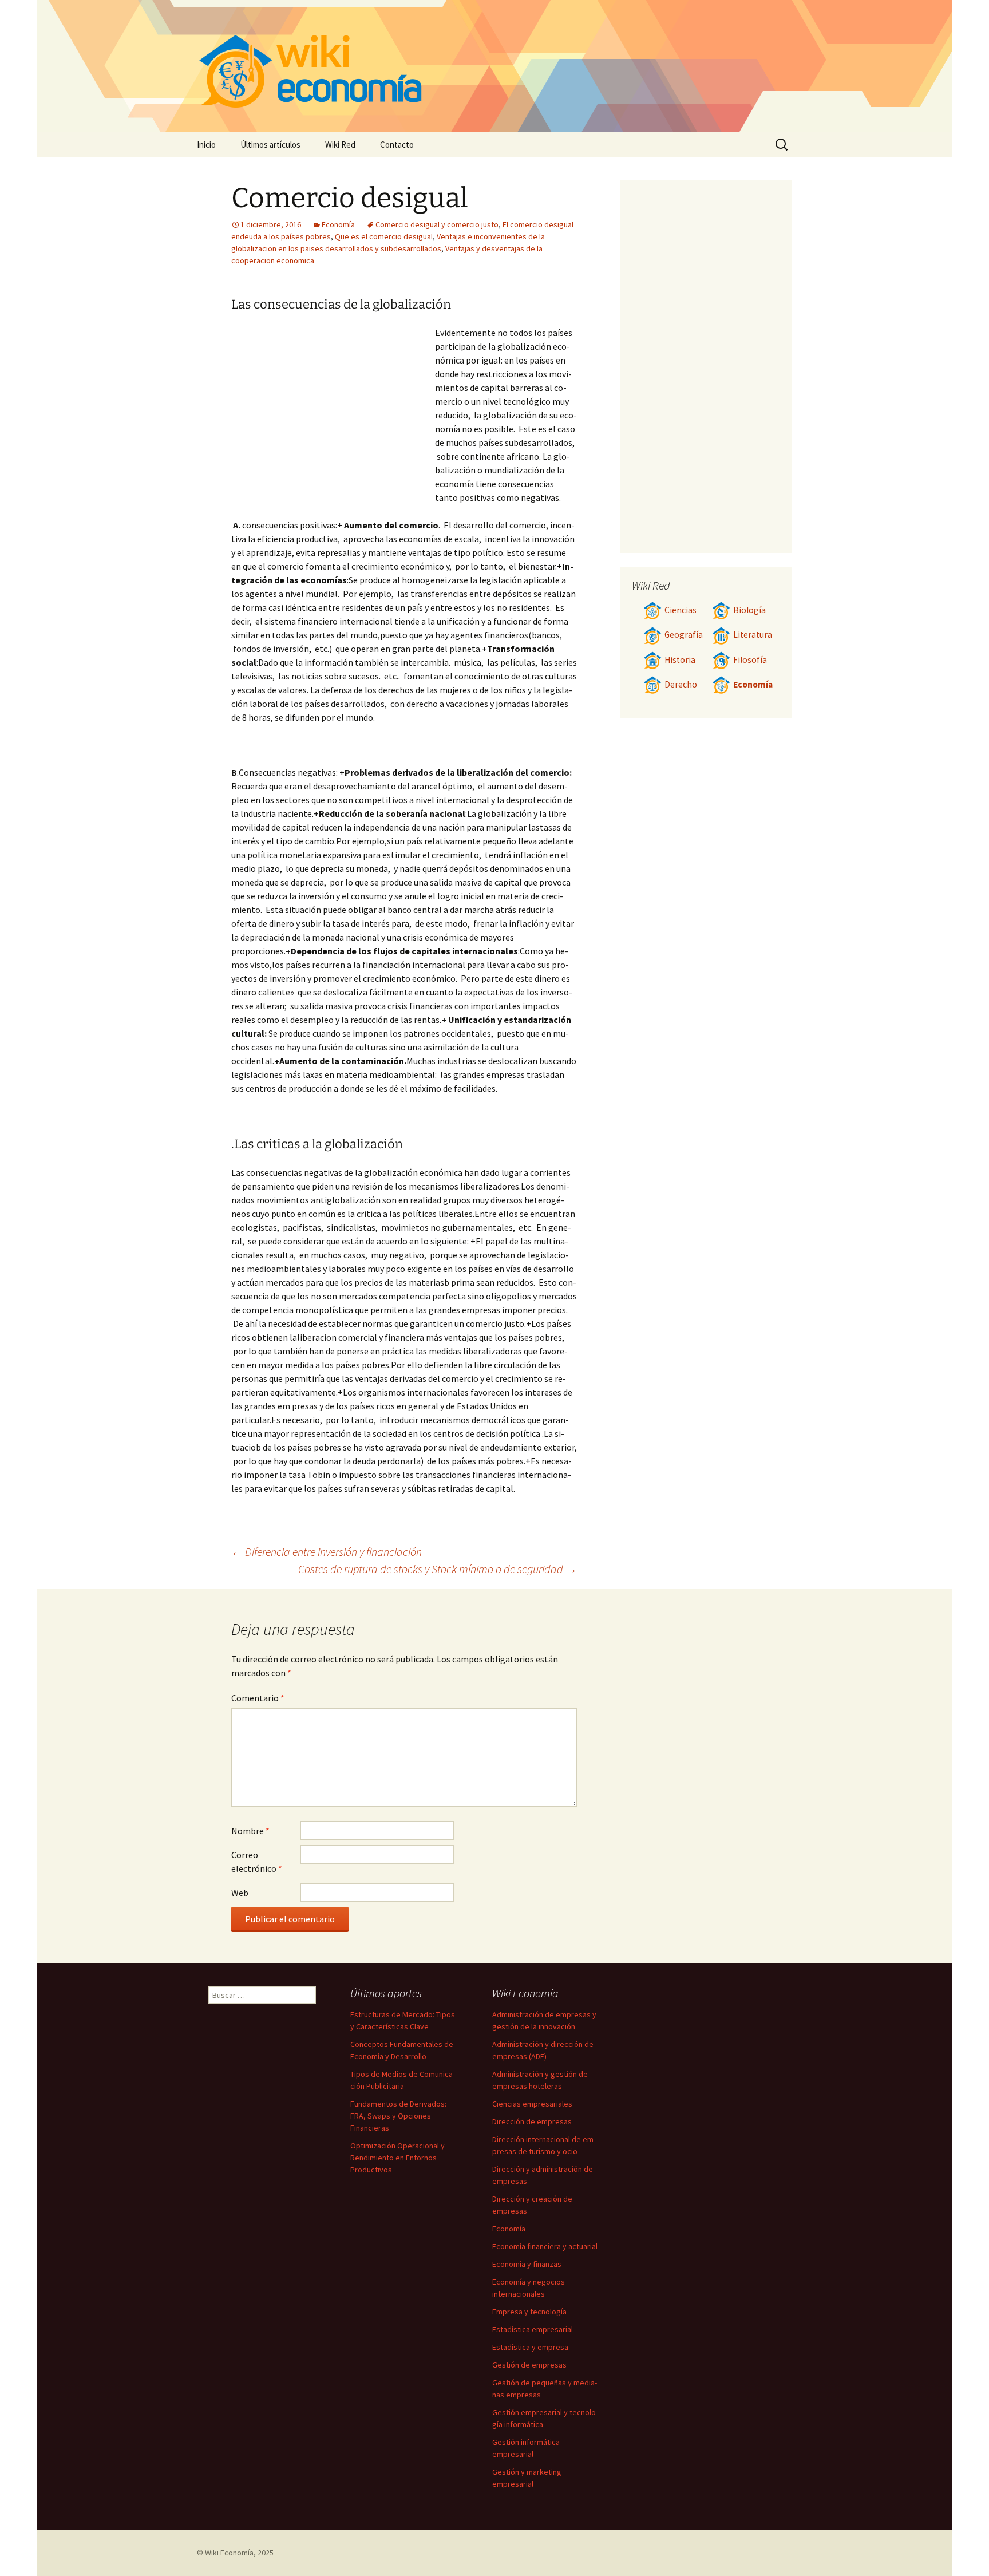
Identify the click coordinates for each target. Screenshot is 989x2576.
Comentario (258, 1698)
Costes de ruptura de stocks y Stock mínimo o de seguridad (438, 1569)
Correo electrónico (257, 1862)
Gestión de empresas (529, 2365)
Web (240, 1893)
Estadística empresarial (533, 2329)
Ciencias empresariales (532, 2104)
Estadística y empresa (530, 2347)
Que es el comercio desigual (384, 236)
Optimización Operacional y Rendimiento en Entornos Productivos (397, 2158)
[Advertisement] (333, 412)
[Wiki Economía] (494, 66)
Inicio (206, 145)
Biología (749, 610)
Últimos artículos (270, 145)
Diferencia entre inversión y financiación (327, 1552)
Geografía (684, 635)
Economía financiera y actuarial (545, 2246)
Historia (680, 660)
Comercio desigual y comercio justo (437, 224)
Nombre (250, 1831)
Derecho (681, 684)
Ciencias (681, 610)
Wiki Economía (229, 2553)
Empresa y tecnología (529, 2312)
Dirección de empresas (532, 2121)
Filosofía (750, 660)
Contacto (397, 145)
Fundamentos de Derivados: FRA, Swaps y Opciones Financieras (398, 2116)
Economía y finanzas (527, 2264)
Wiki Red (340, 145)
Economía (338, 224)
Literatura (753, 635)
